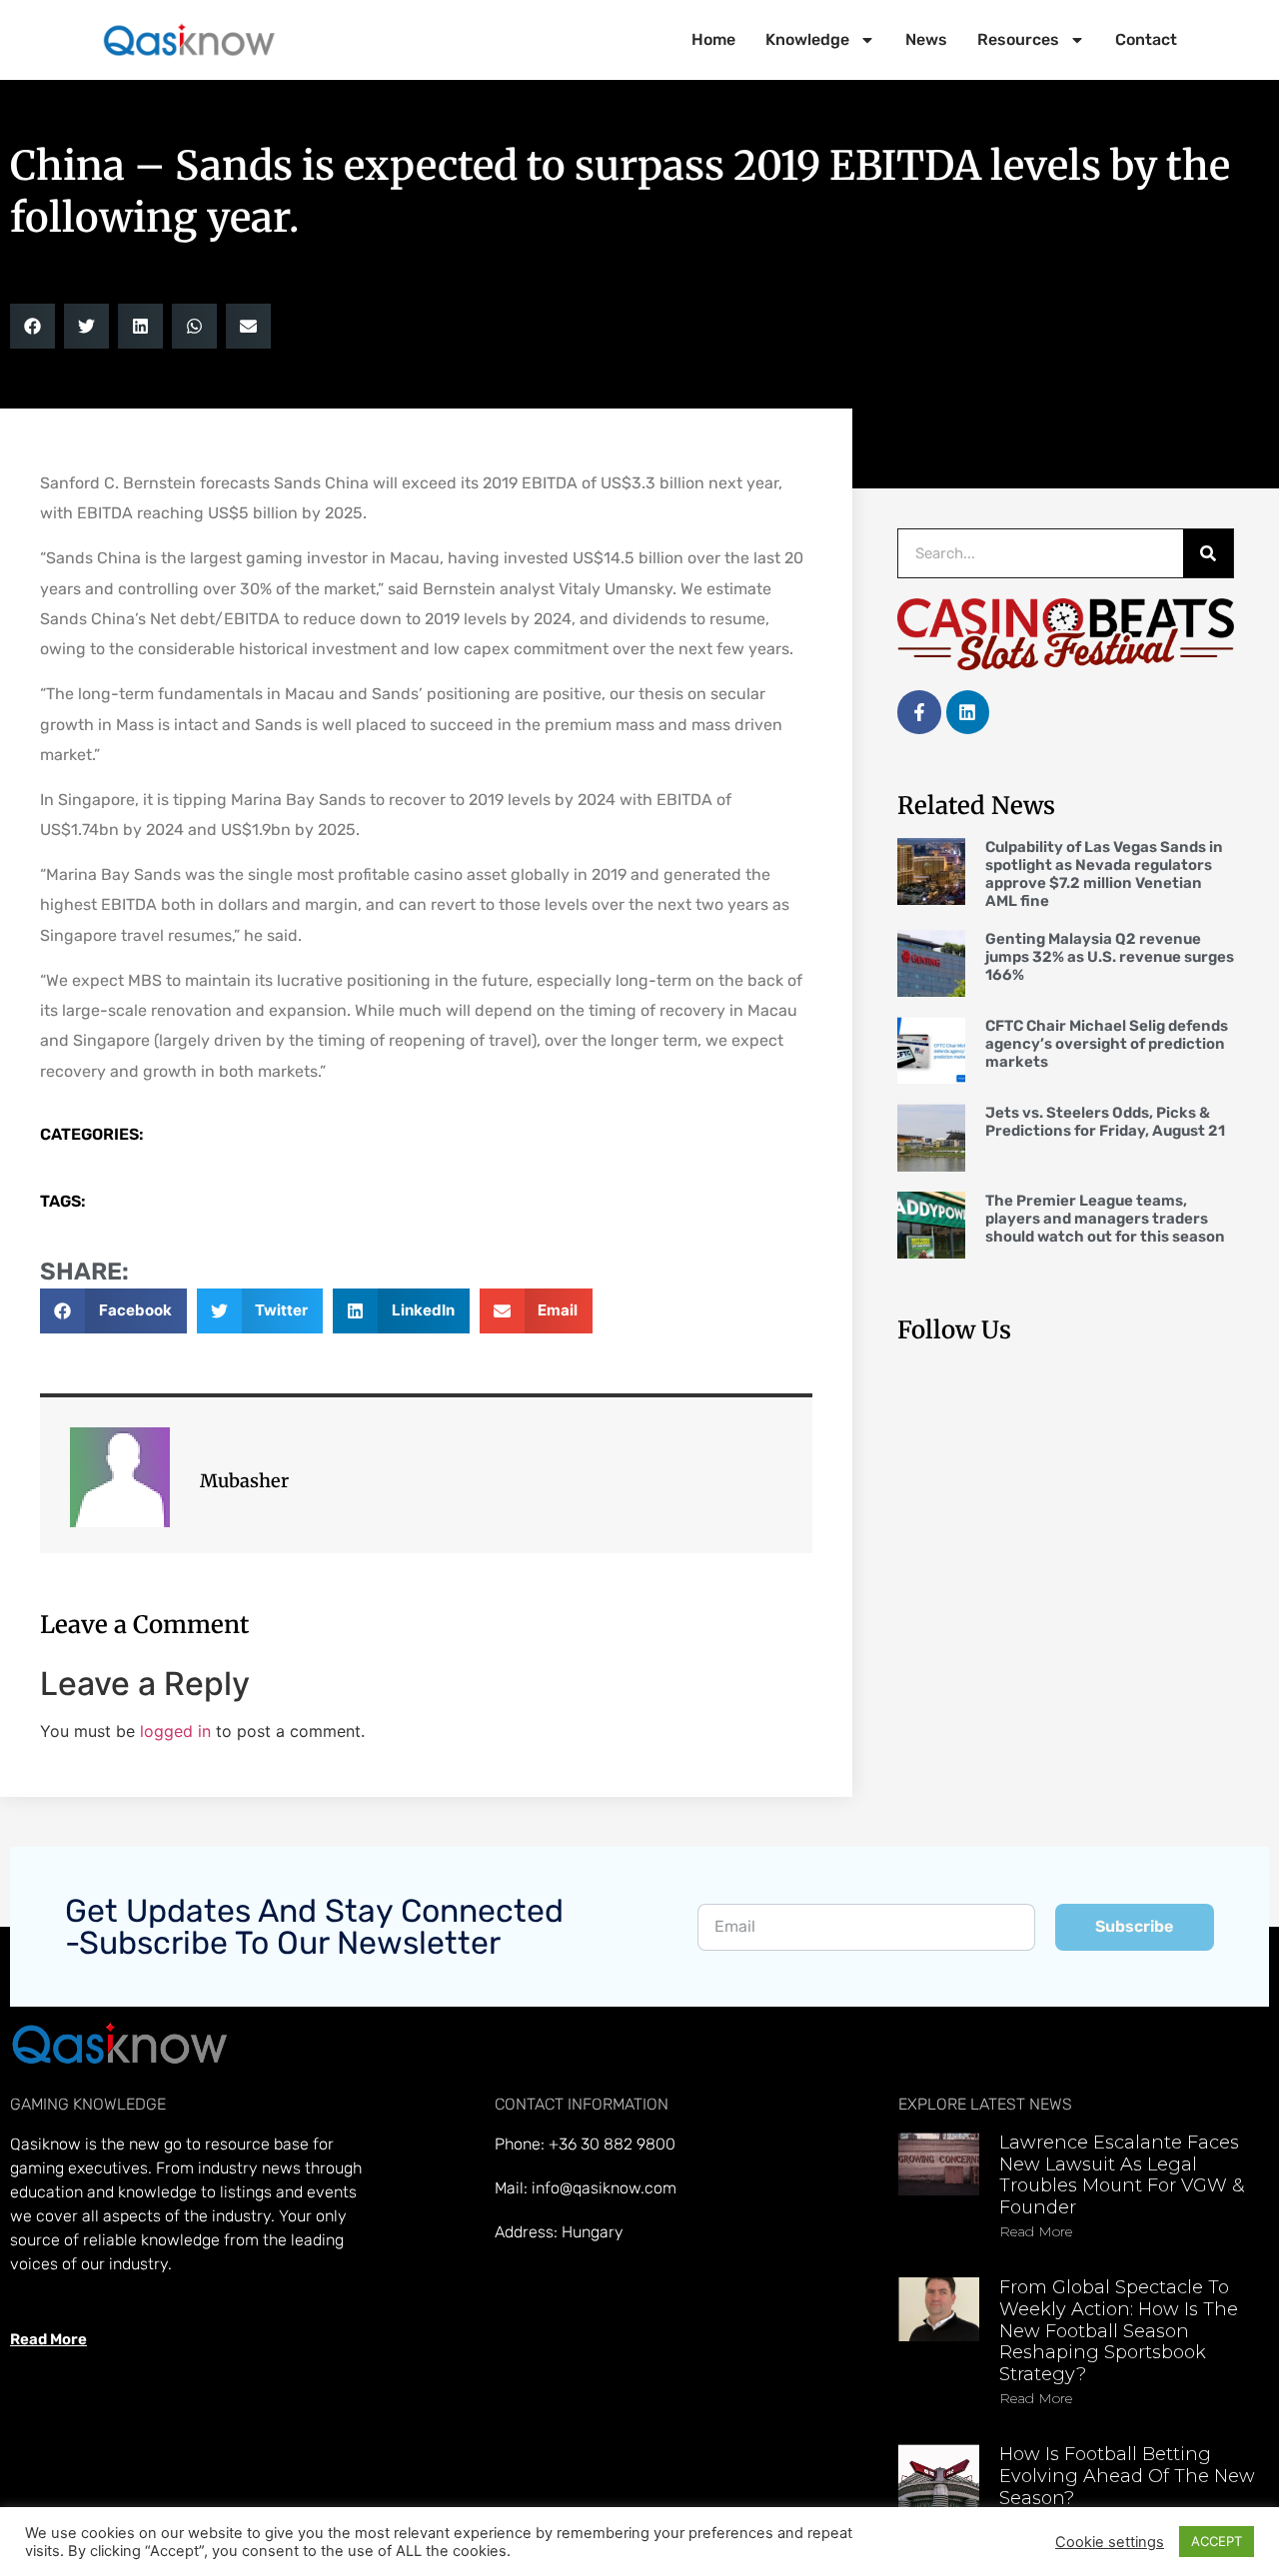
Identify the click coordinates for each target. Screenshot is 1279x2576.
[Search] (1208, 553)
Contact (1146, 39)
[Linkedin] (968, 712)
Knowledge (807, 39)
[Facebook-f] (919, 712)
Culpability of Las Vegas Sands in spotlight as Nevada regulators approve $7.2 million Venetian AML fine (1104, 874)
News (926, 39)
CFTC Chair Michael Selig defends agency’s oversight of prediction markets (1107, 1044)
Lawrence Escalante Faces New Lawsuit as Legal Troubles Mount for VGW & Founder (1122, 2175)
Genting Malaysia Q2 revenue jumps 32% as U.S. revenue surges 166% (1110, 957)
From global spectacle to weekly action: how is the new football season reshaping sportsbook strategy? (1119, 2330)
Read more (1036, 2231)
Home (713, 39)
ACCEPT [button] (1217, 2541)
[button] (32, 326)
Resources (1018, 39)
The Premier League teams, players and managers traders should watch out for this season (1105, 1219)
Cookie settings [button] (1110, 2542)
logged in (175, 1731)
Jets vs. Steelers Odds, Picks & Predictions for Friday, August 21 (1105, 1122)
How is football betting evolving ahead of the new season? (1127, 2476)
